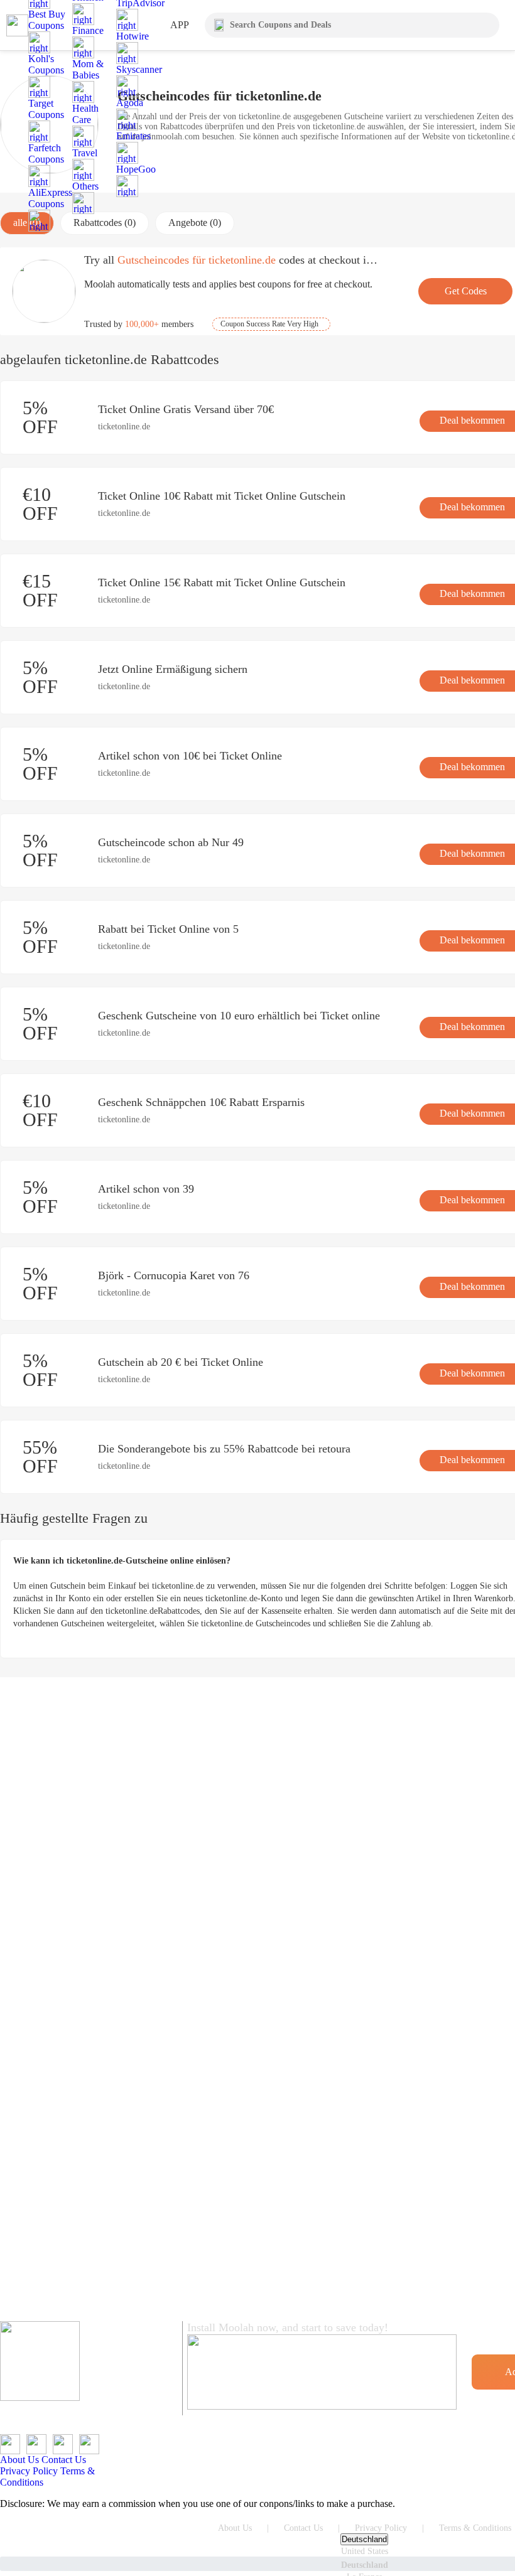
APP (180, 25)
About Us (19, 2460)
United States (365, 2551)
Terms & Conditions (475, 2528)
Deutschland (364, 2539)
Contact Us (64, 2460)
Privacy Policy (29, 2471)
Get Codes (466, 291)
